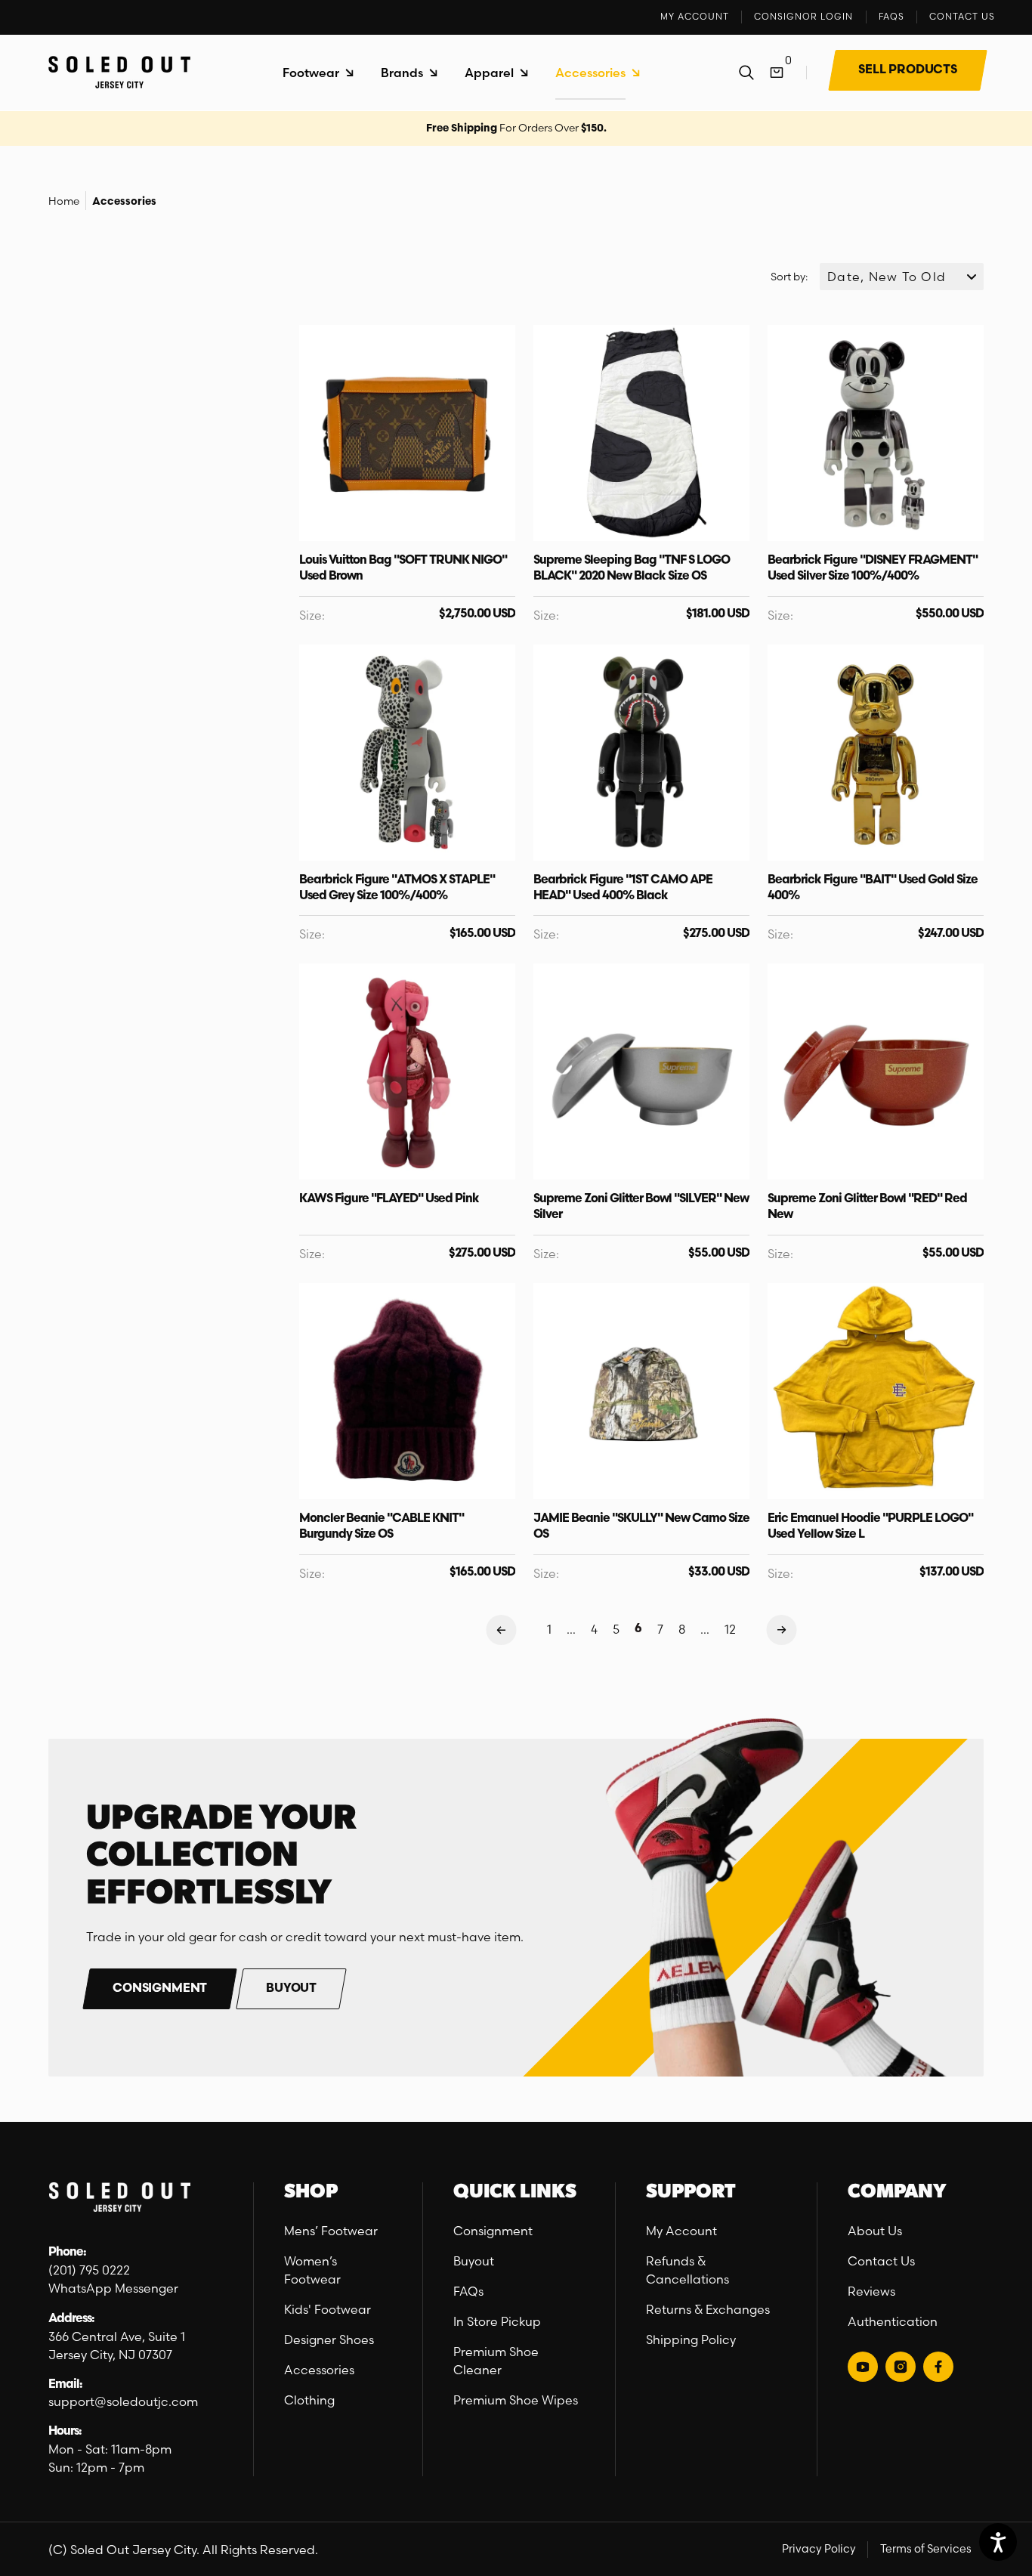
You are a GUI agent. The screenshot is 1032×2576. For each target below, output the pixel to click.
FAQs (468, 2291)
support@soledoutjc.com (123, 2401)
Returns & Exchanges (708, 2309)
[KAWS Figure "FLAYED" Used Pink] (407, 1072)
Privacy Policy (819, 2549)
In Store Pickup (497, 2321)
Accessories (124, 202)
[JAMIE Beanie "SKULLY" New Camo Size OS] (641, 1391)
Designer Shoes (329, 2339)
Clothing (309, 2400)
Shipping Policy (691, 2339)
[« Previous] (501, 1630)
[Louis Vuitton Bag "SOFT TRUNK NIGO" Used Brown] (407, 433)
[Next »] (782, 1630)
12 (730, 1629)
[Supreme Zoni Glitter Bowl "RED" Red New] (876, 1072)
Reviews (871, 2291)
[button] (318, 73)
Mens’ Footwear (331, 2231)
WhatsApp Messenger (113, 2288)
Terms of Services (926, 2549)
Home (64, 201)
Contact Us (881, 2261)
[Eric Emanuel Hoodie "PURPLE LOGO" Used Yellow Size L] (876, 1391)
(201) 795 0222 (89, 2270)
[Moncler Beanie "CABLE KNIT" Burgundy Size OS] (407, 1391)
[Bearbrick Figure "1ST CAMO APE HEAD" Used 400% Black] (641, 753)
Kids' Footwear (328, 2309)
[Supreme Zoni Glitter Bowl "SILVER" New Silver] (641, 1072)
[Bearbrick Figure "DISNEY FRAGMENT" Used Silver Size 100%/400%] (876, 433)
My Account (681, 2231)
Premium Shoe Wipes (516, 2400)
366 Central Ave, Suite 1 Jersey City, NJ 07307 (118, 2346)
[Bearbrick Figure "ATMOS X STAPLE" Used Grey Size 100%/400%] (407, 753)
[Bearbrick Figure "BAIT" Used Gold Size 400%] (876, 753)
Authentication (893, 2321)
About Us (875, 2231)
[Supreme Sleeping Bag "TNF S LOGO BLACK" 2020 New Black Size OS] (641, 433)
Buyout (474, 2261)
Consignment (493, 2231)
